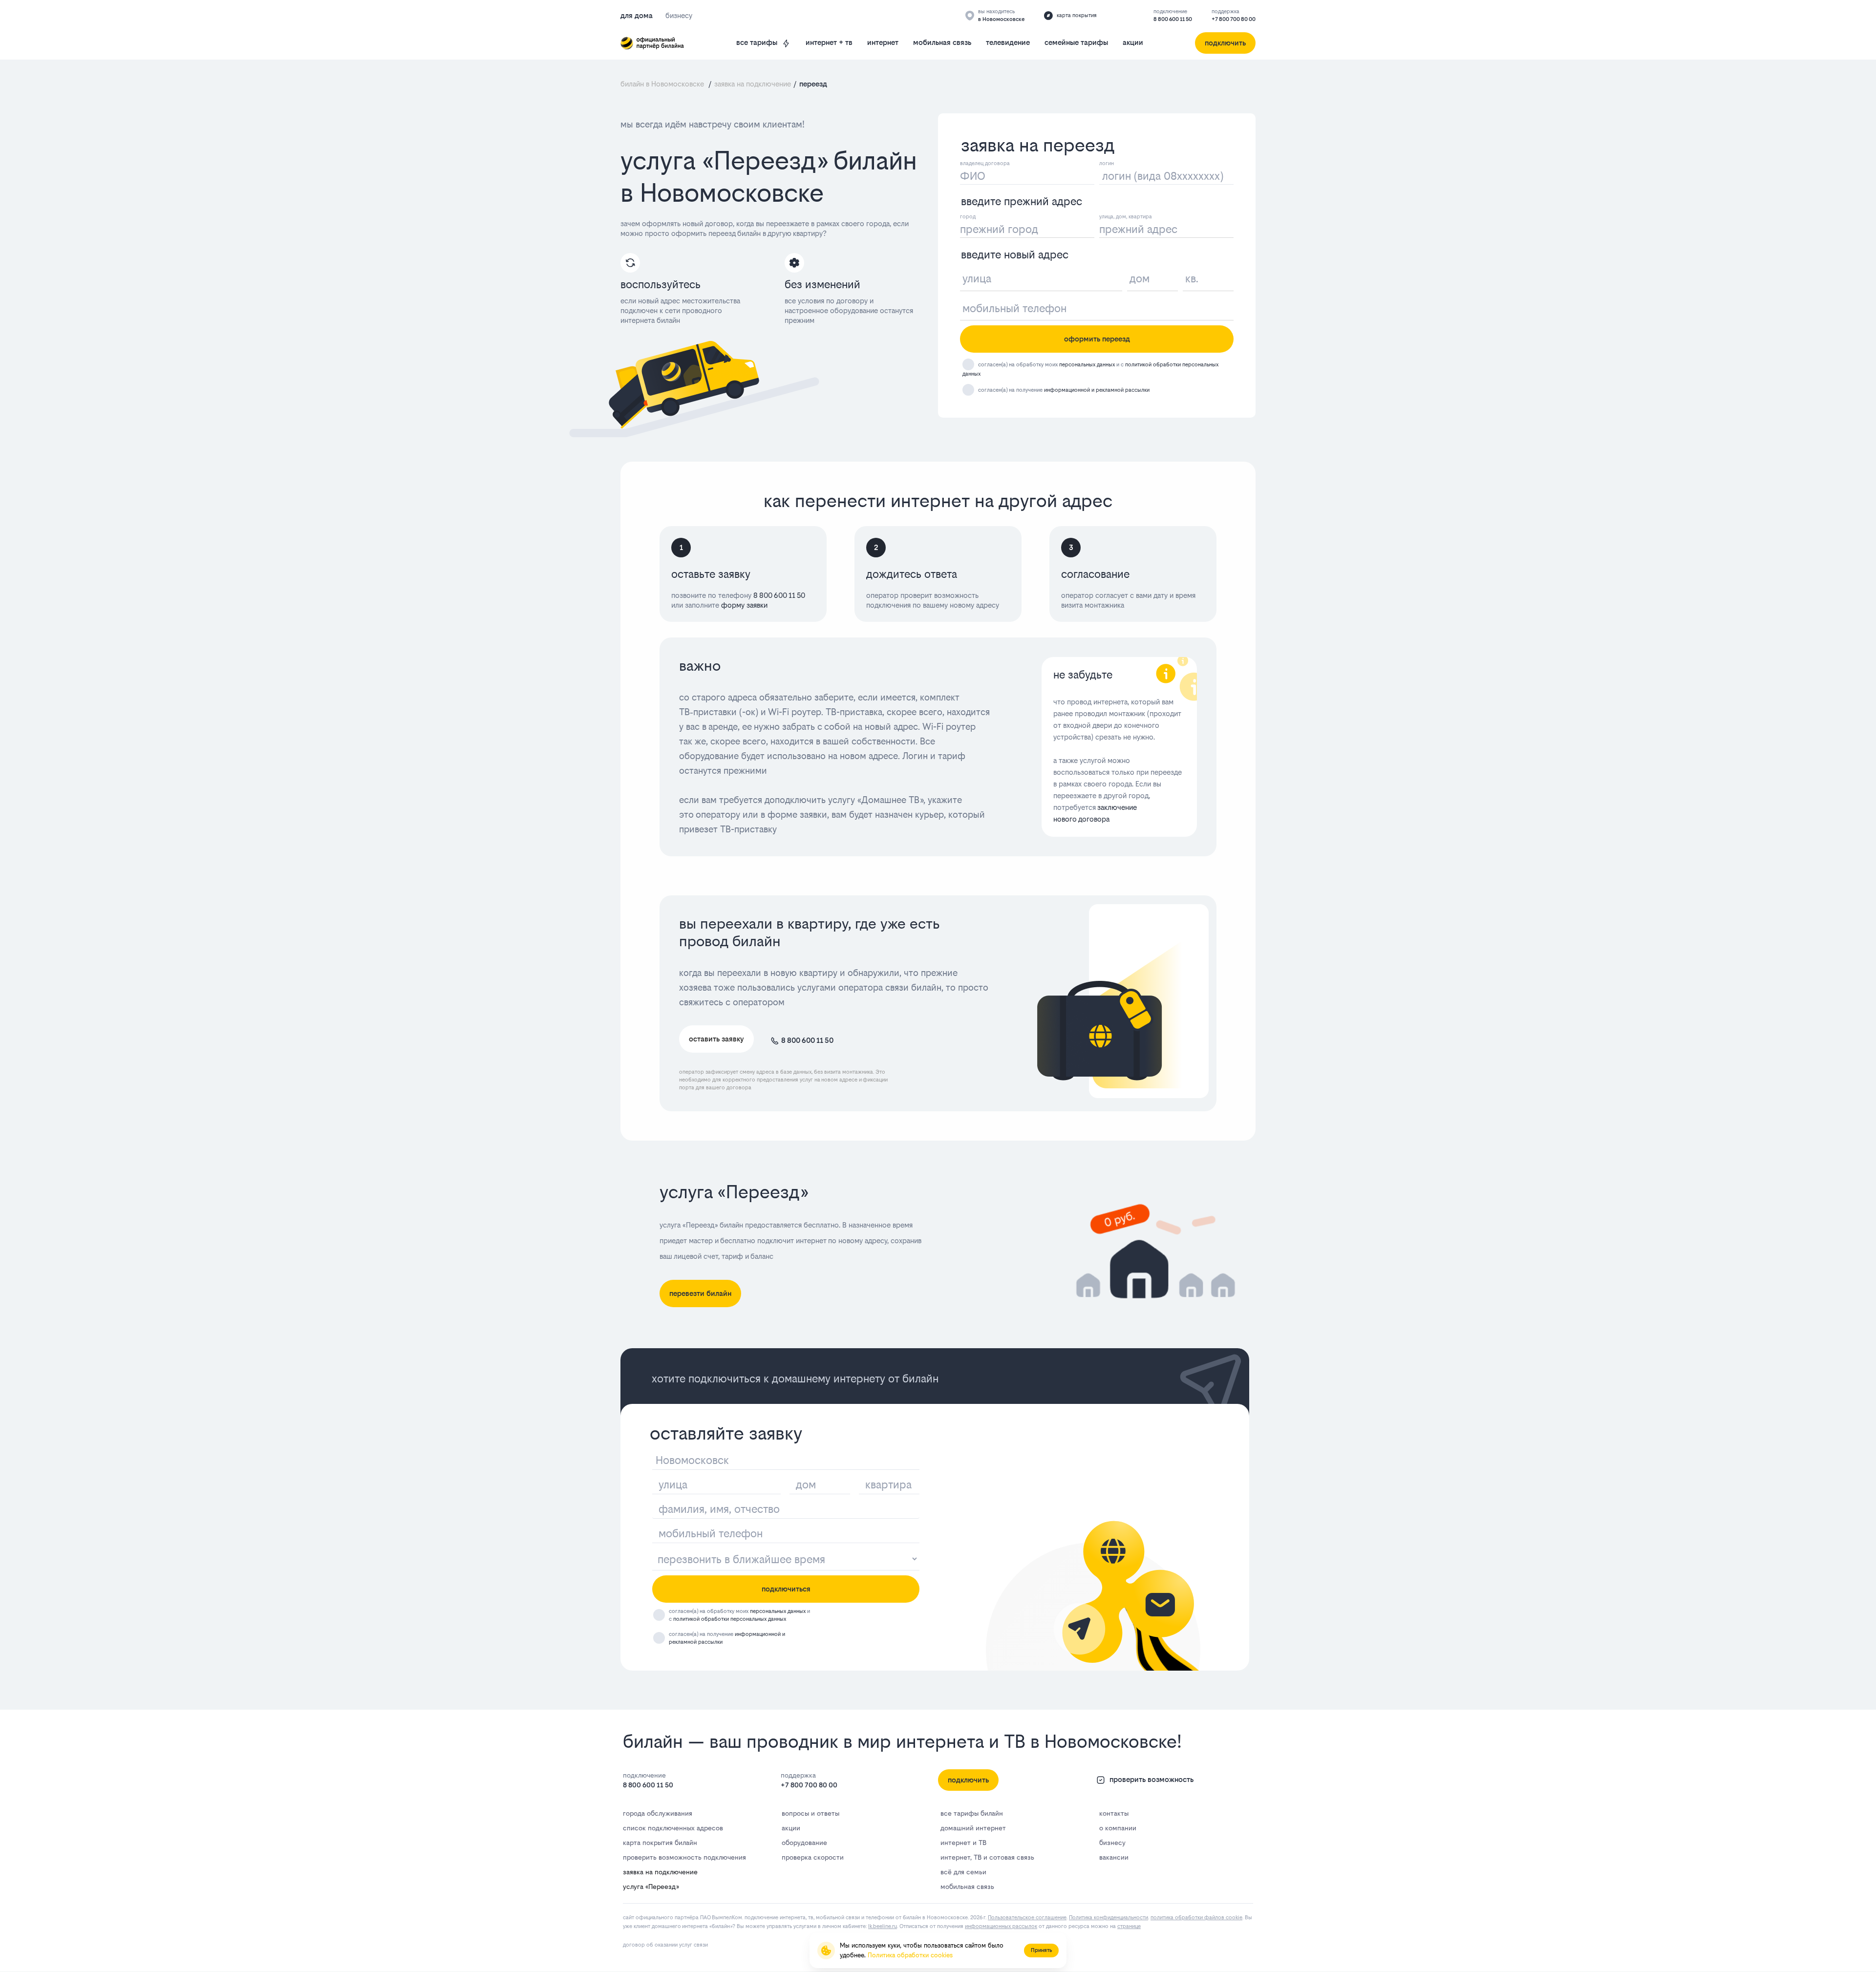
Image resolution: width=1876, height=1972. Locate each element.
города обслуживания (658, 1813)
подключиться (786, 1589)
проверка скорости (813, 1857)
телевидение (1008, 42)
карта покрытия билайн (660, 1843)
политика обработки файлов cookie (1196, 1918)
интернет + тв (829, 42)
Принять (1041, 1950)
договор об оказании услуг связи (665, 1945)
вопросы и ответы (810, 1813)
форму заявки (743, 605)
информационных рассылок (1001, 1926)
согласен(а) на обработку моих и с (739, 1615)
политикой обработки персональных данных (730, 1619)
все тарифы (757, 42)
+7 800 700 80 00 (1234, 19)
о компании (1118, 1828)
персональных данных (1087, 365)
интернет (883, 42)
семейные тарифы (1076, 42)
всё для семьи (963, 1872)
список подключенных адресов (673, 1828)
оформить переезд (1097, 339)
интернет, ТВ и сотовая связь (987, 1857)
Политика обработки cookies (910, 1955)
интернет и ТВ (963, 1843)
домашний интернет (973, 1828)
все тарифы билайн (972, 1813)
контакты (1114, 1813)
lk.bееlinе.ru (883, 1926)
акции (1133, 42)
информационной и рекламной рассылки (1097, 390)
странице (1129, 1926)
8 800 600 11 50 (1173, 19)
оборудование (804, 1843)
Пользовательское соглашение (1027, 1918)
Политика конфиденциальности (1109, 1918)
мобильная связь (942, 42)
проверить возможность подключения (684, 1857)
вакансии (1114, 1857)
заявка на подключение (660, 1872)
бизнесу (1112, 1843)
